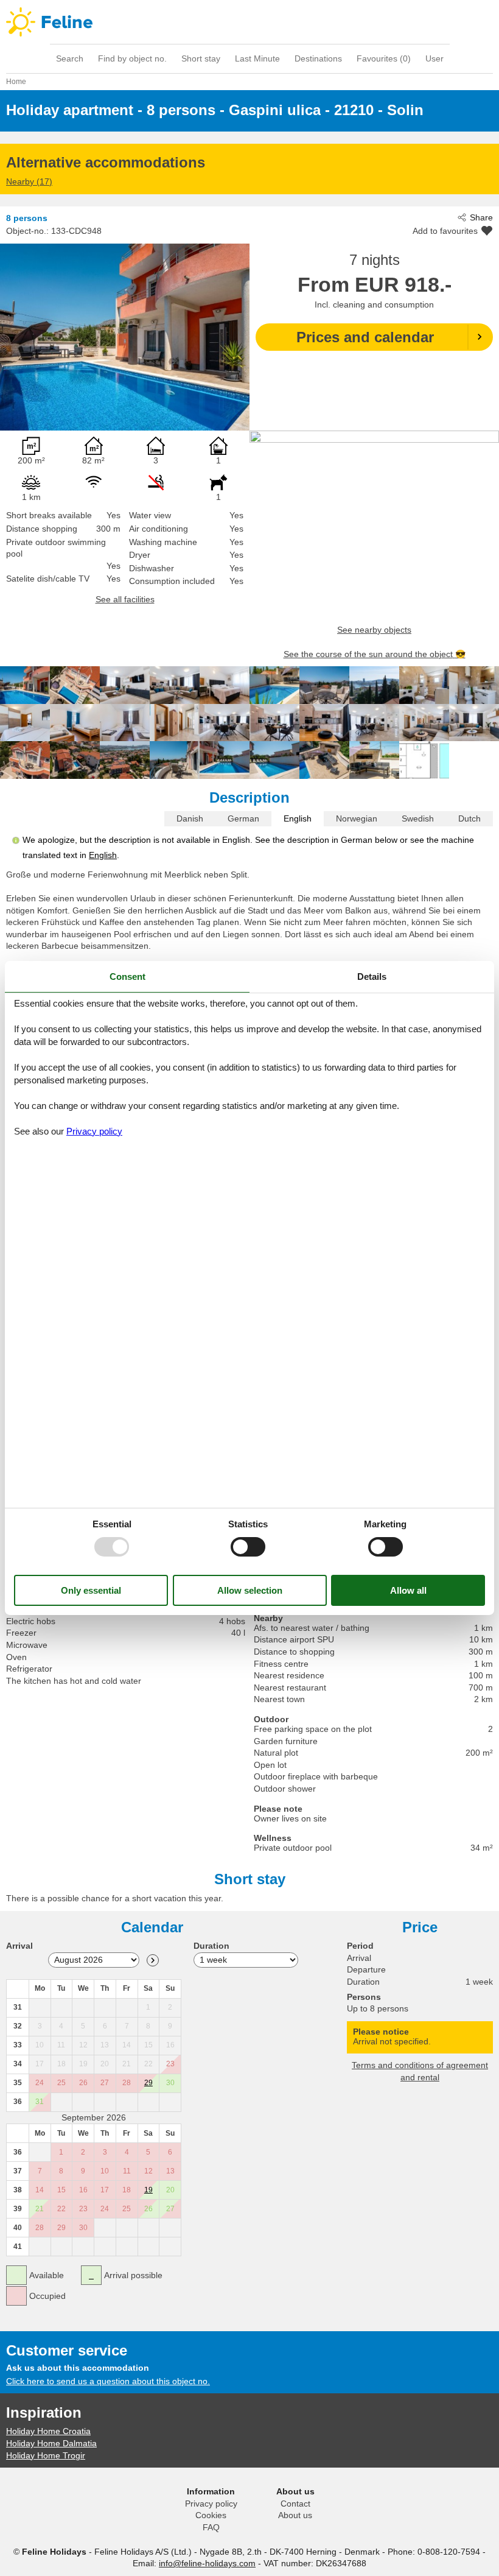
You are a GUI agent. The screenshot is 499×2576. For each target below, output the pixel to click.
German (243, 818)
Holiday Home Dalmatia (51, 2443)
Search (70, 58)
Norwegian (357, 818)
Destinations (318, 58)
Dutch (469, 818)
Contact (295, 2504)
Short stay (201, 58)
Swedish (418, 818)
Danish (190, 818)
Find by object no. (132, 58)
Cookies (211, 2515)
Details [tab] (372, 977)
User (434, 58)
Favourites (384, 58)
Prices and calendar (365, 337)
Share (481, 217)
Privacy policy (211, 2504)
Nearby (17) (29, 181)
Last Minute (257, 58)
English (298, 818)
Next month (153, 1960)
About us (295, 2515)
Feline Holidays (249, 22)
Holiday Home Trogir (46, 2455)
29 (148, 2083)
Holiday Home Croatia (48, 2431)
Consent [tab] (127, 977)
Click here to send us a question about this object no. (108, 2381)
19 (148, 2190)
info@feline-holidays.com (207, 2563)
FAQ (211, 2527)
